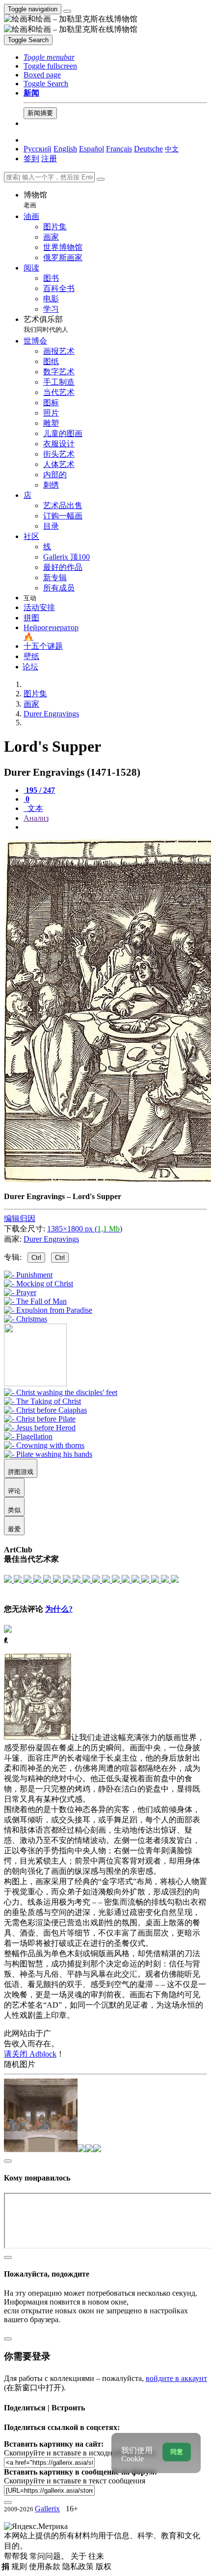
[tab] (39, 790)
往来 (96, 2556)
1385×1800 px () (85, 1229)
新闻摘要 (40, 113)
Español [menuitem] (92, 149)
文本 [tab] (34, 808)
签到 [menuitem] (31, 159)
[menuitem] (172, 149)
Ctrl (36, 1258)
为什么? (59, 1609)
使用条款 (46, 2566)
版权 (104, 2566)
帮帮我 (17, 2556)
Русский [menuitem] (38, 149)
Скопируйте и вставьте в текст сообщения (75, 2481)
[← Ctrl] (26, 1319)
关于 (79, 2556)
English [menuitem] (65, 149)
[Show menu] (67, 11)
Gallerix (47, 2509)
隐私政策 (79, 2566)
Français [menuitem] (119, 149)
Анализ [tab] (36, 818)
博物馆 (35, 200)
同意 (177, 2452)
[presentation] (115, 827)
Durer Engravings (51, 1239)
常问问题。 (50, 2556)
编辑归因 (20, 1218)
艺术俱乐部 (46, 324)
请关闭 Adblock (30, 2054)
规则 (20, 2566)
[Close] (101, 179)
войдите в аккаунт (176, 2378)
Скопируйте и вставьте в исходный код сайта (80, 2453)
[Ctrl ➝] (61, 1392)
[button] (49, 57)
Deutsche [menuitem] (148, 149)
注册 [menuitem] (49, 159)
